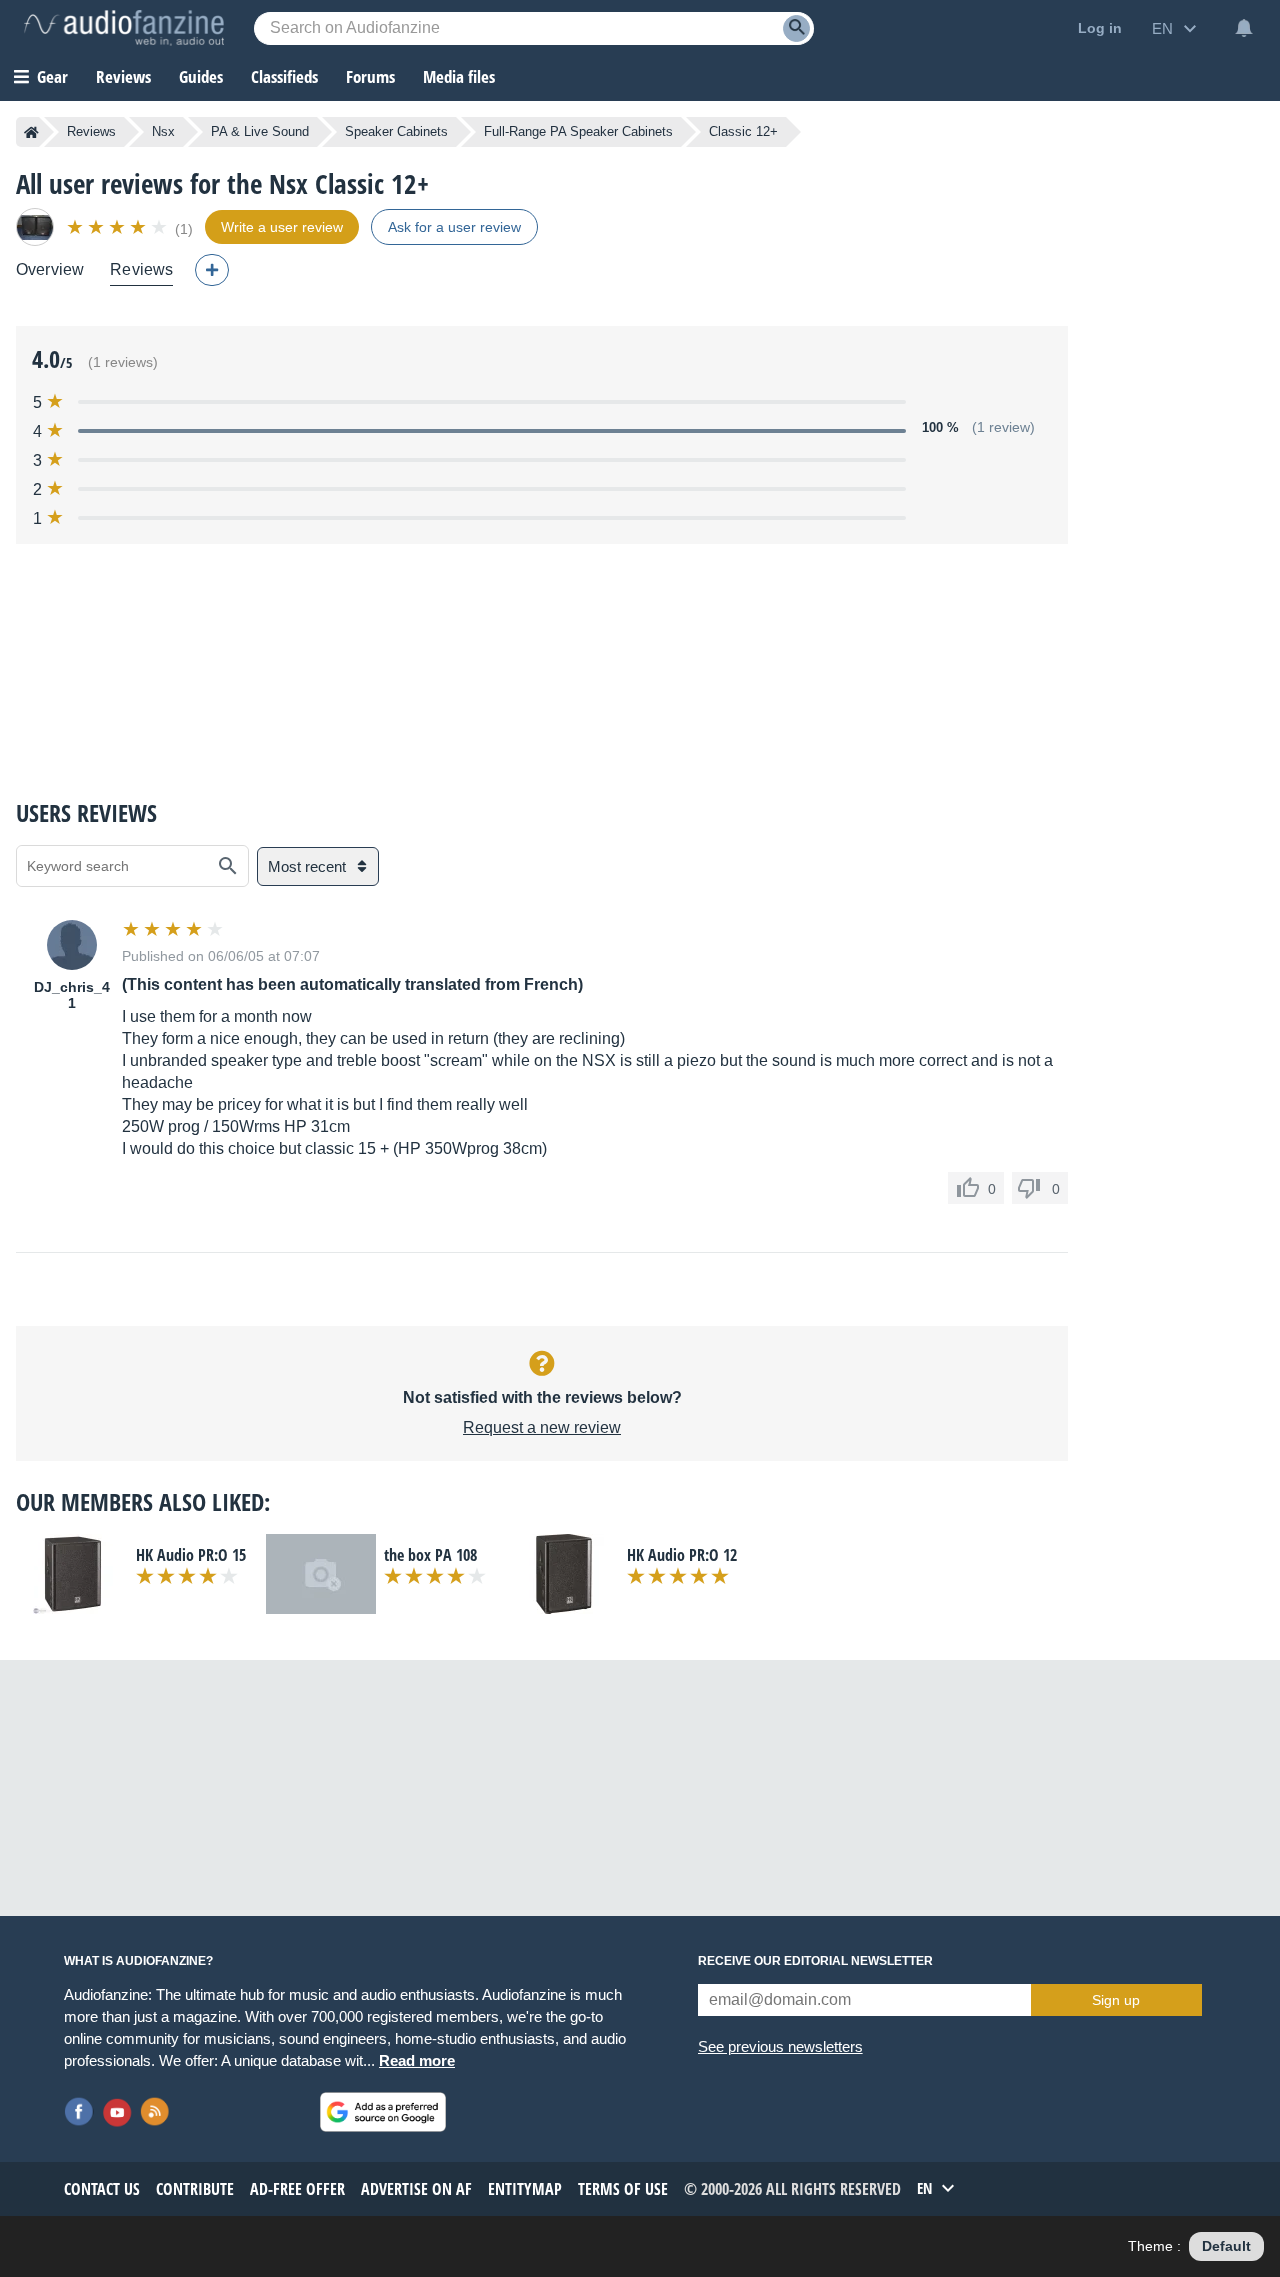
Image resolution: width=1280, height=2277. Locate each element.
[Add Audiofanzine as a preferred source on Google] (383, 2112)
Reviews (123, 76)
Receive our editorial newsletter (815, 1961)
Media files (459, 76)
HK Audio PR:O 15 (191, 1555)
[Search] (796, 28)
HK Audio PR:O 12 (682, 1555)
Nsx (163, 131)
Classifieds (284, 76)
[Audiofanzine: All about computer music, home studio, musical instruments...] (124, 28)
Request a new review (542, 1427)
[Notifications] (1244, 28)
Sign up (1116, 2000)
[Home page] (31, 132)
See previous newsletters (780, 2046)
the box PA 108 (430, 1555)
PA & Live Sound (260, 131)
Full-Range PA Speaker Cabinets (578, 131)
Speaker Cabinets (396, 131)
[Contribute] (212, 270)
